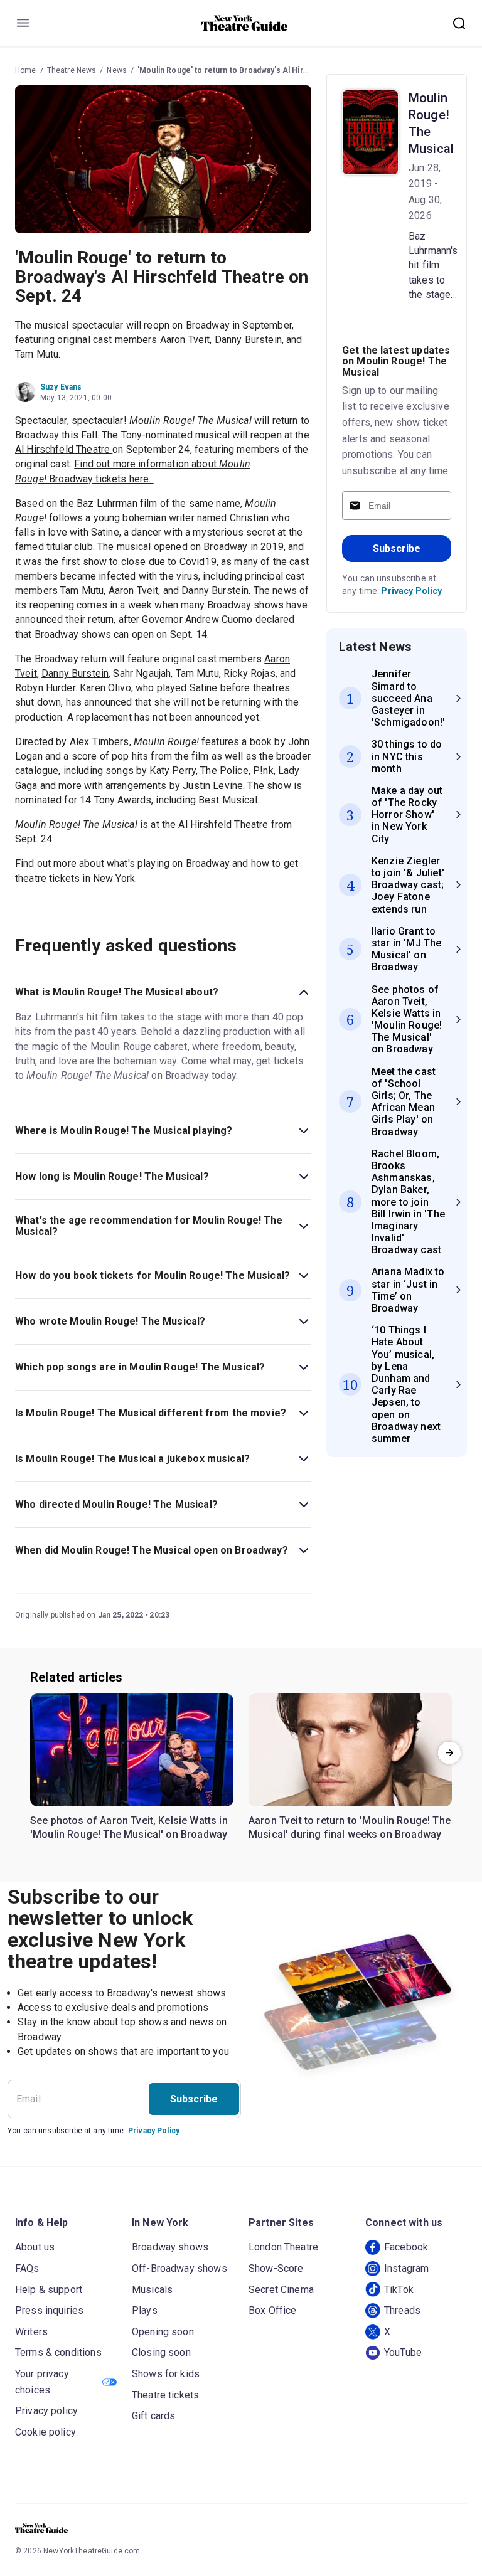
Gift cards (154, 2416)
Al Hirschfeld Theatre (64, 449)
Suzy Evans (61, 387)
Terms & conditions (58, 2352)
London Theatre (283, 2247)
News (117, 70)
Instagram (406, 2268)
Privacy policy (46, 2411)
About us (35, 2247)
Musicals (152, 2290)
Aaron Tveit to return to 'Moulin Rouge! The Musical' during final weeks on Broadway (350, 1827)
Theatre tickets (165, 2395)
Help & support (49, 2290)
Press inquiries (49, 2310)
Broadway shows (170, 2247)
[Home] (245, 23)
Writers (31, 2332)
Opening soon (163, 2332)
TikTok (399, 2290)
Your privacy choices (42, 2382)
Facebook (406, 2247)
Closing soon (161, 2352)
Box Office (273, 2310)
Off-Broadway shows (179, 2268)
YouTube (403, 2352)
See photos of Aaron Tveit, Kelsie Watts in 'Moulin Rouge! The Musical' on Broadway (129, 1827)
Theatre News (72, 70)
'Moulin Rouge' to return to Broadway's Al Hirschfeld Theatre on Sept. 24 (272, 70)
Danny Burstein (75, 673)
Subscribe (397, 549)
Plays (145, 2310)
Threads (402, 2310)
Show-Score (276, 2268)
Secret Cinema (281, 2290)
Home (26, 70)
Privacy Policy (411, 591)
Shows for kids (166, 2374)
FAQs (27, 2268)
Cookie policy (46, 2432)
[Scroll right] (449, 1752)
